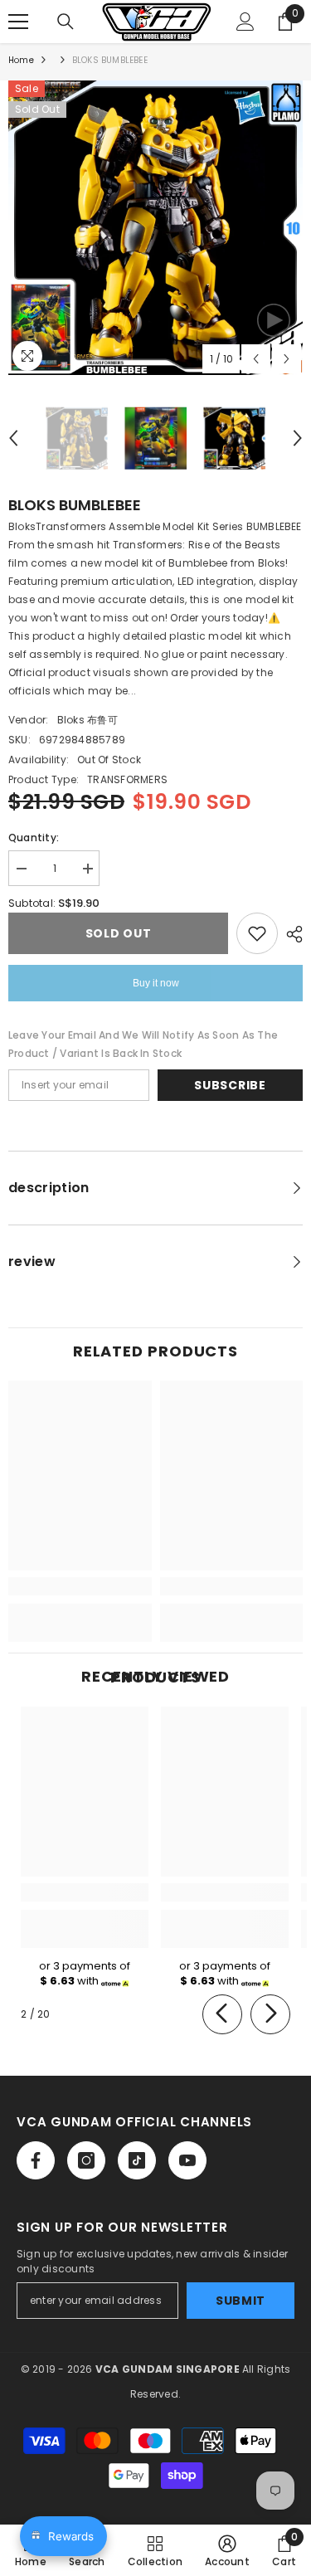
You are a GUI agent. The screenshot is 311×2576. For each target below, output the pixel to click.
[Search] (66, 22)
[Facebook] (36, 2160)
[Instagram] (86, 2160)
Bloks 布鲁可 (87, 720)
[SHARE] (290, 934)
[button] (256, 359)
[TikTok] (137, 2160)
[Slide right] (270, 2014)
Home (21, 60)
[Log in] (245, 22)
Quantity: (34, 838)
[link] (80, 1586)
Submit (241, 2301)
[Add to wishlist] (257, 933)
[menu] (18, 22)
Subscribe (230, 1085)
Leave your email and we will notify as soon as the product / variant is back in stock (143, 1044)
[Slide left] (222, 2014)
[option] (155, 228)
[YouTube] (187, 2160)
